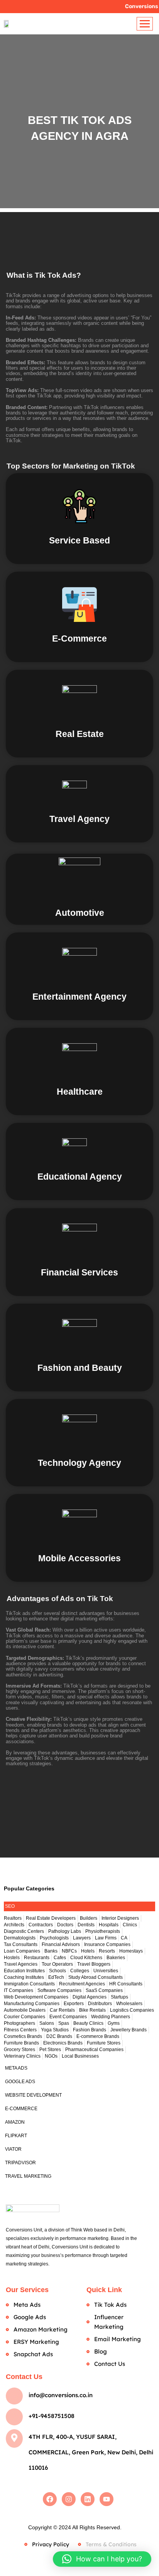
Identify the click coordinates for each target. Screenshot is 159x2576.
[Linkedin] (88, 2499)
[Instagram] (69, 2499)
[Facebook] (50, 2499)
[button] (102, 2559)
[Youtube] (107, 2499)
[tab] (79, 1906)
